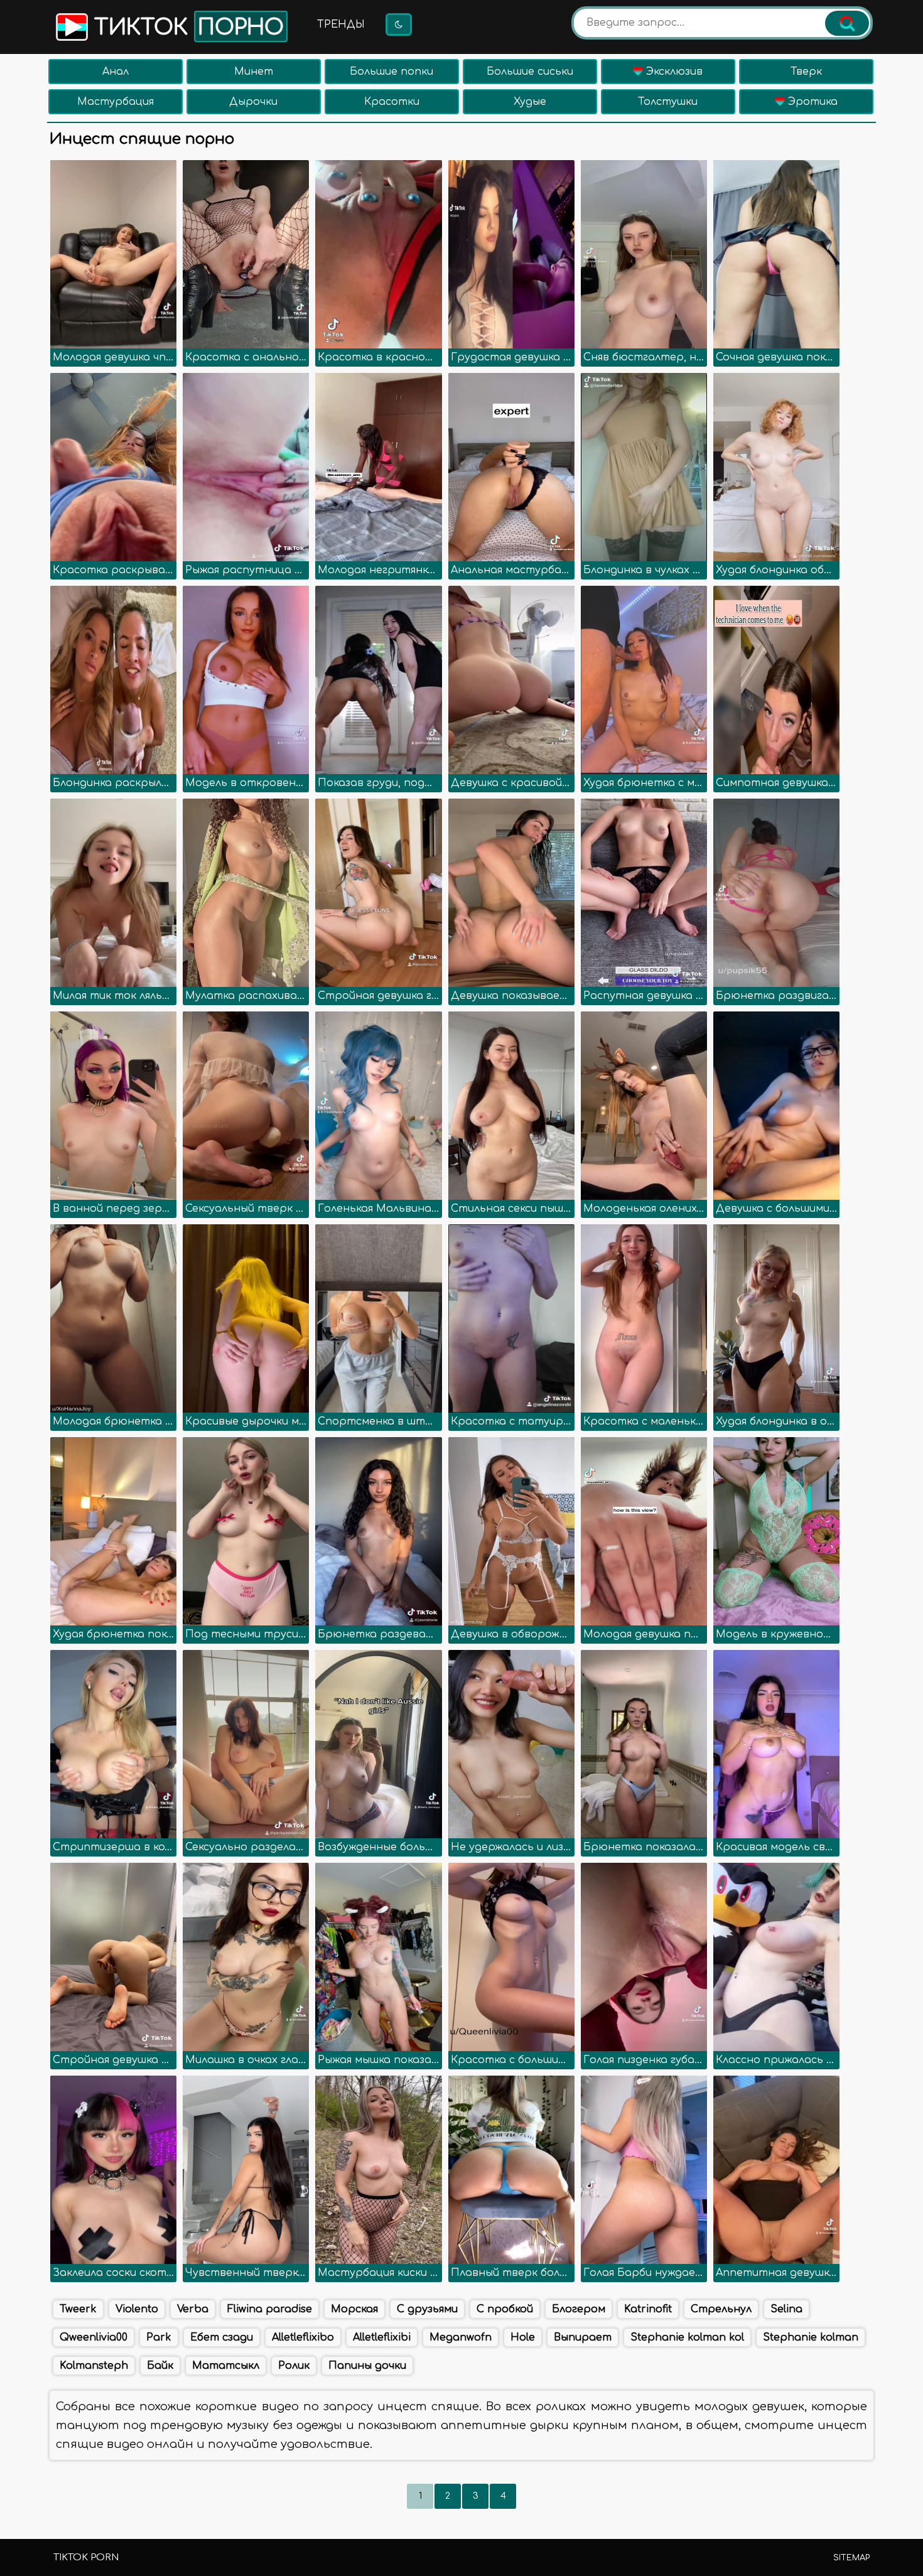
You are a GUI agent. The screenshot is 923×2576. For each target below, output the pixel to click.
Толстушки (668, 102)
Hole (523, 2337)
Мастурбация (116, 102)
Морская (354, 2309)
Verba (193, 2309)
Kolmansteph (94, 2366)
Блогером (579, 2309)
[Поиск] (847, 23)
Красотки (392, 102)
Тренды (341, 24)
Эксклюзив (673, 72)
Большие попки (391, 72)
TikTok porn (86, 2557)
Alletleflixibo (303, 2337)
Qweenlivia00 (94, 2337)
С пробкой (505, 2309)
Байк (160, 2366)
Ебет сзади (222, 2337)
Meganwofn (461, 2337)
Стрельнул (721, 2309)
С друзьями (427, 2309)
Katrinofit (648, 2309)
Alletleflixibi (382, 2337)
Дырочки (253, 102)
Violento (137, 2309)
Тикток (186, 28)
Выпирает (583, 2337)
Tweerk (78, 2309)
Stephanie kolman (811, 2337)
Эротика (811, 102)
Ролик (294, 2366)
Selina (786, 2309)
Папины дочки (367, 2366)
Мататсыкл (226, 2366)
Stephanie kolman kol (687, 2337)
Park (159, 2337)
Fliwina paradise (270, 2309)
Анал (116, 72)
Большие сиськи (530, 72)
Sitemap (851, 2558)
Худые (530, 102)
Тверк (806, 72)
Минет (254, 72)
